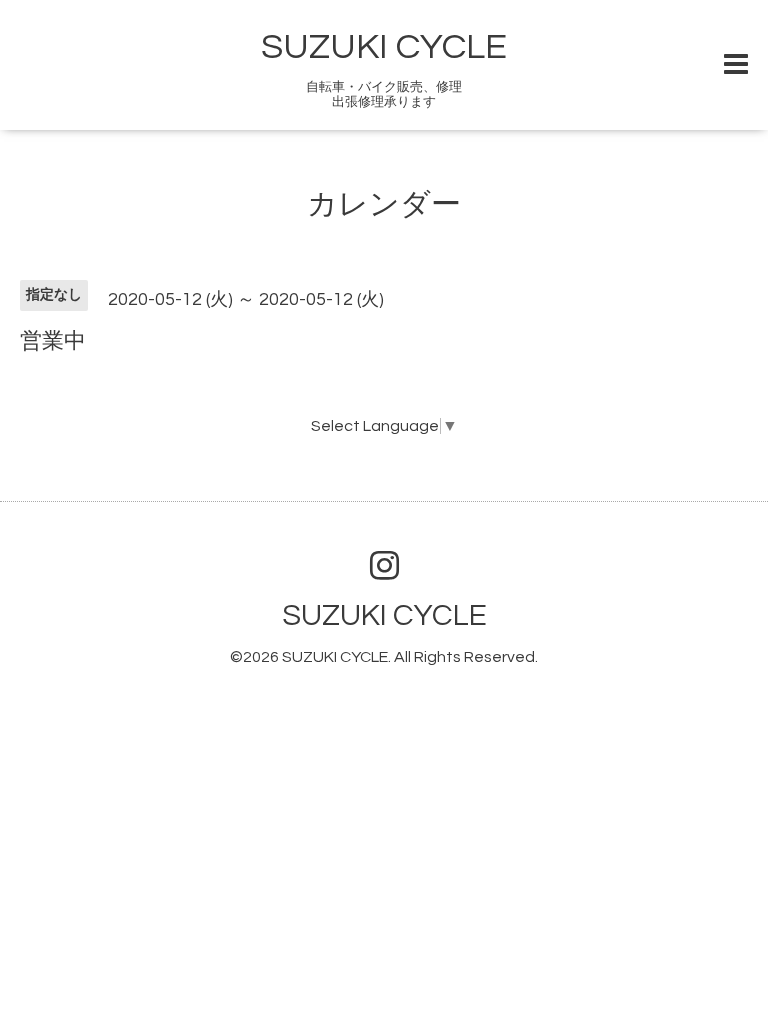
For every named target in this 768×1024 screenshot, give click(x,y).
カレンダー (384, 204)
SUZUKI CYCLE (384, 47)
